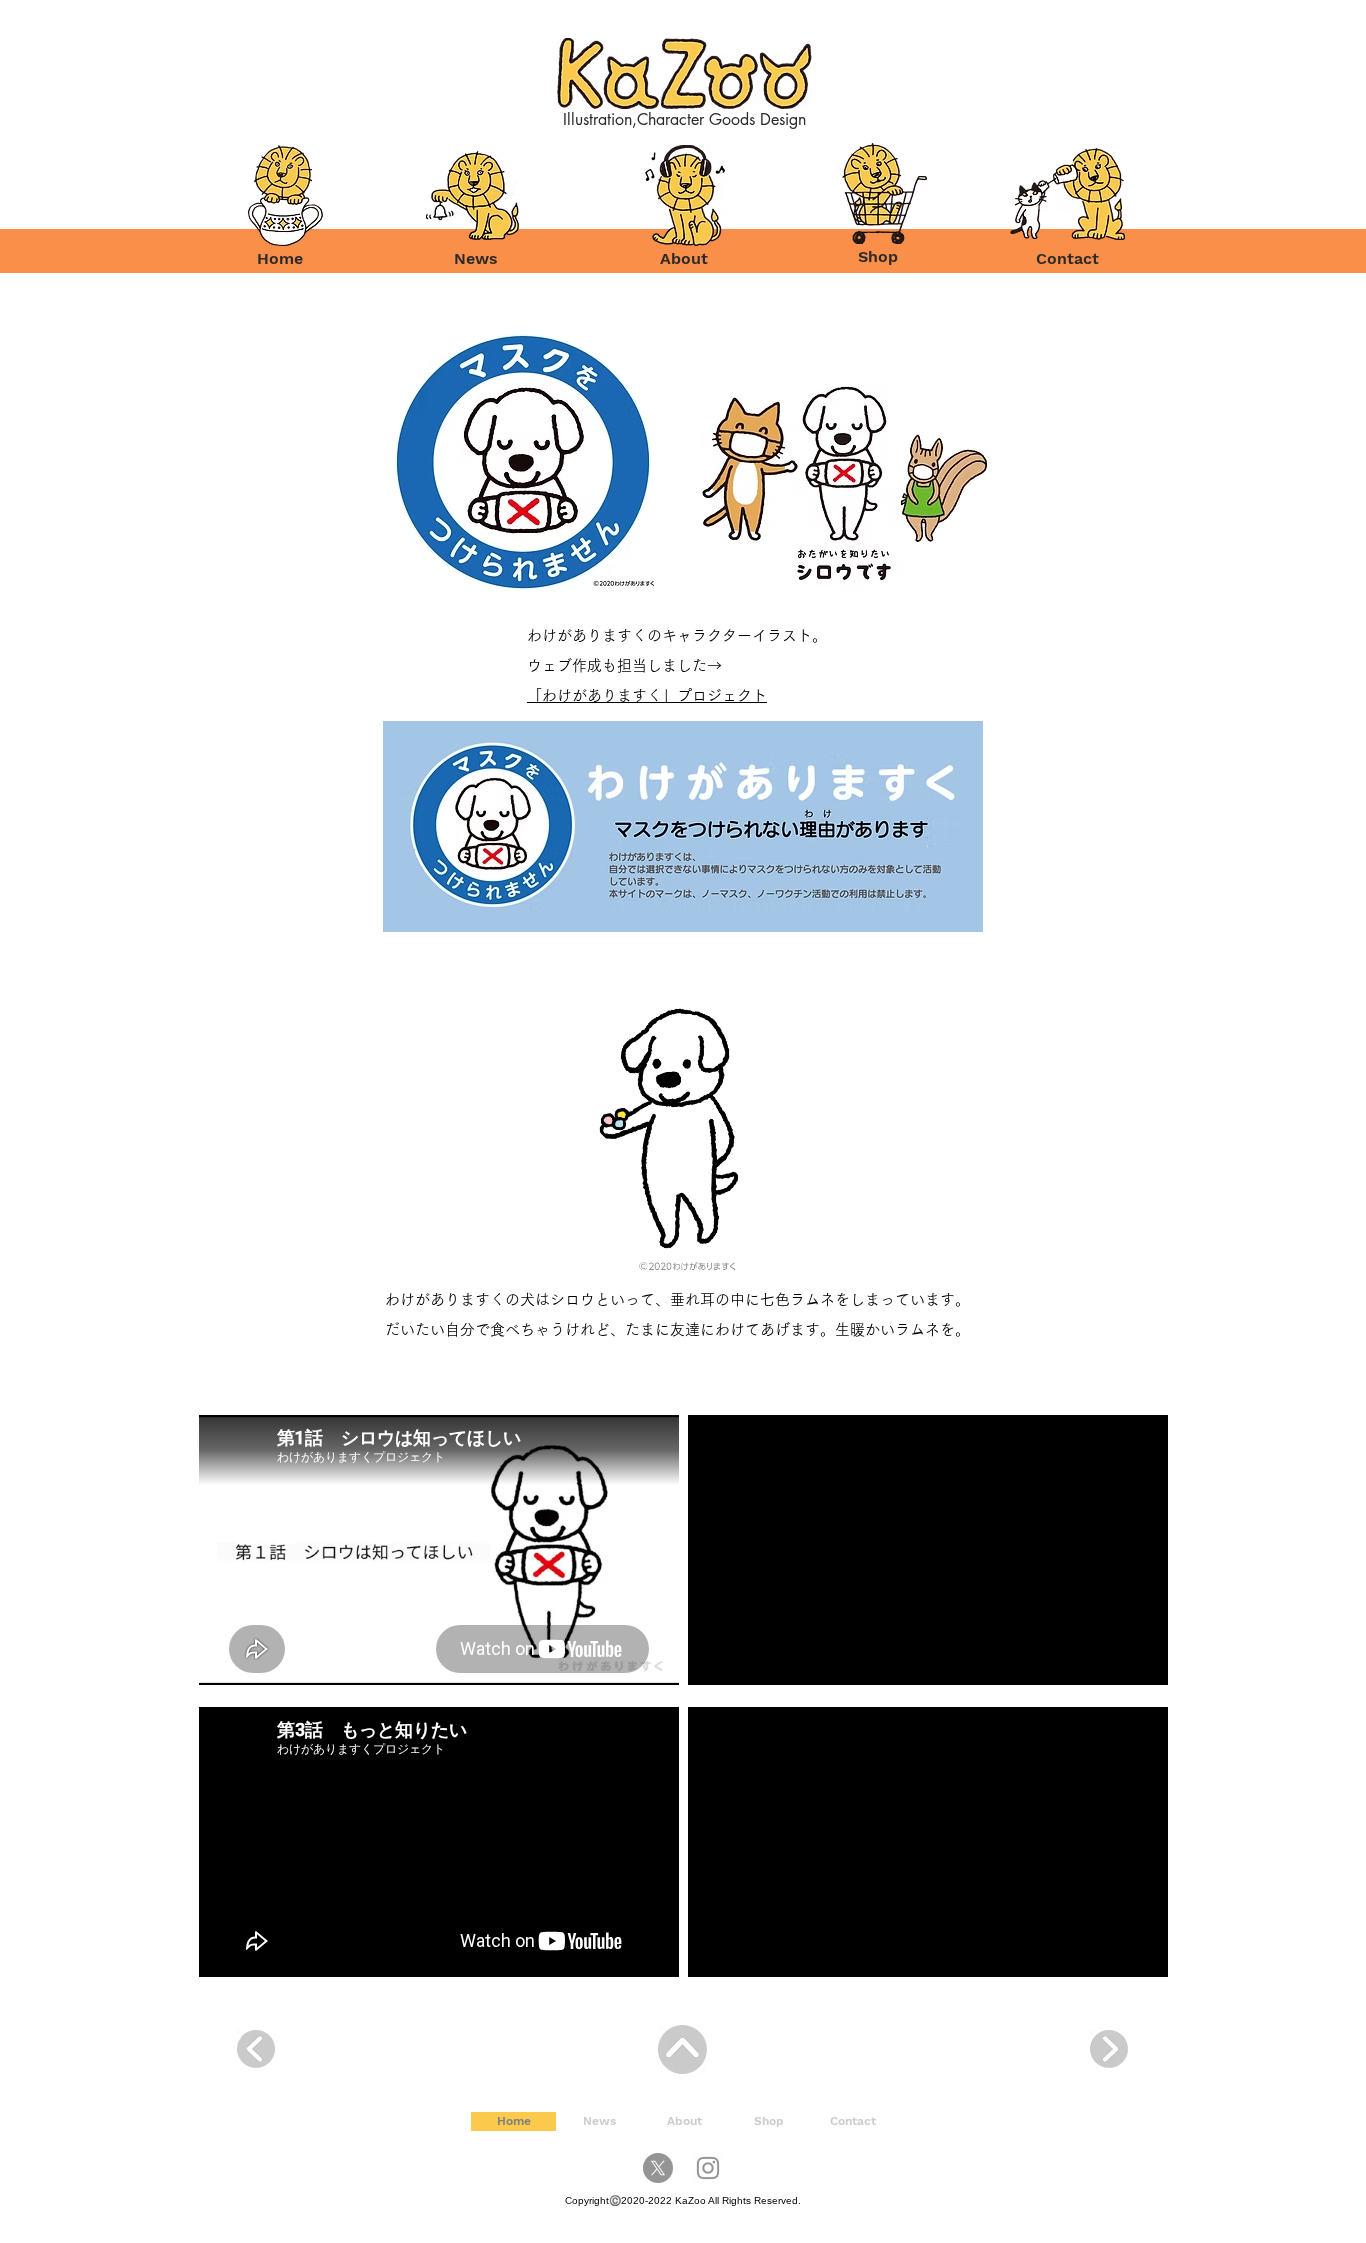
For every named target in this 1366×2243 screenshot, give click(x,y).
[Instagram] (708, 2168)
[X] (658, 2168)
